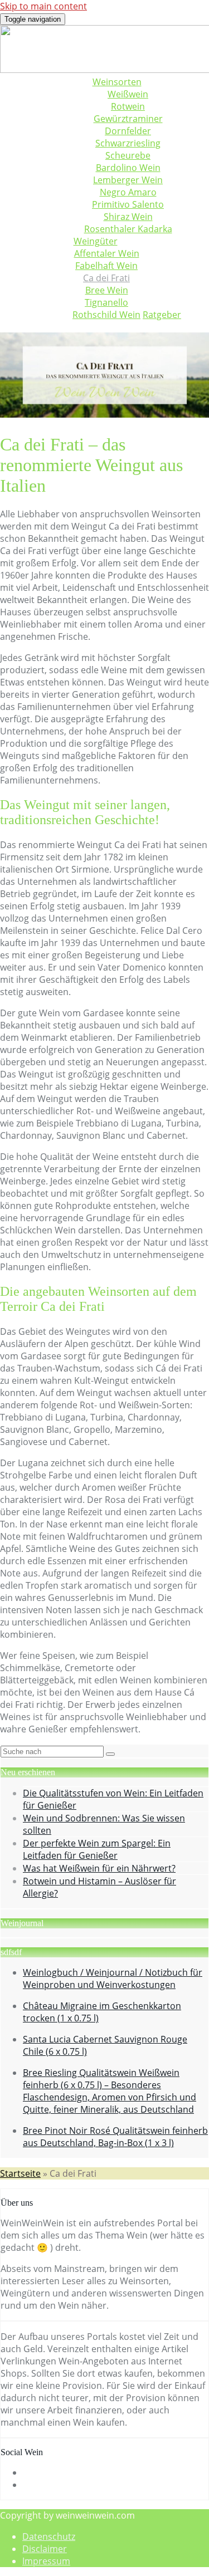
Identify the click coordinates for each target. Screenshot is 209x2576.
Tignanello (106, 302)
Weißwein (128, 94)
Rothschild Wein (106, 315)
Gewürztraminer (128, 119)
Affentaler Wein (107, 253)
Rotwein (128, 106)
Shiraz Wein (128, 217)
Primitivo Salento (128, 204)
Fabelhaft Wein (106, 266)
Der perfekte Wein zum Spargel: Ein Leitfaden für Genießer (97, 1849)
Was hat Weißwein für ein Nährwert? (99, 1868)
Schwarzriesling (128, 143)
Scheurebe (128, 155)
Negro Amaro (128, 192)
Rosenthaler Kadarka (128, 229)
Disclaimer (45, 2549)
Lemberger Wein (128, 180)
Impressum (46, 2561)
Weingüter (96, 241)
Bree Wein (107, 290)
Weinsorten (117, 82)
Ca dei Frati (106, 278)
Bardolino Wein (128, 168)
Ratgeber (162, 315)
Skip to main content (43, 6)
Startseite (20, 2173)
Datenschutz (49, 2536)
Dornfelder (128, 131)
